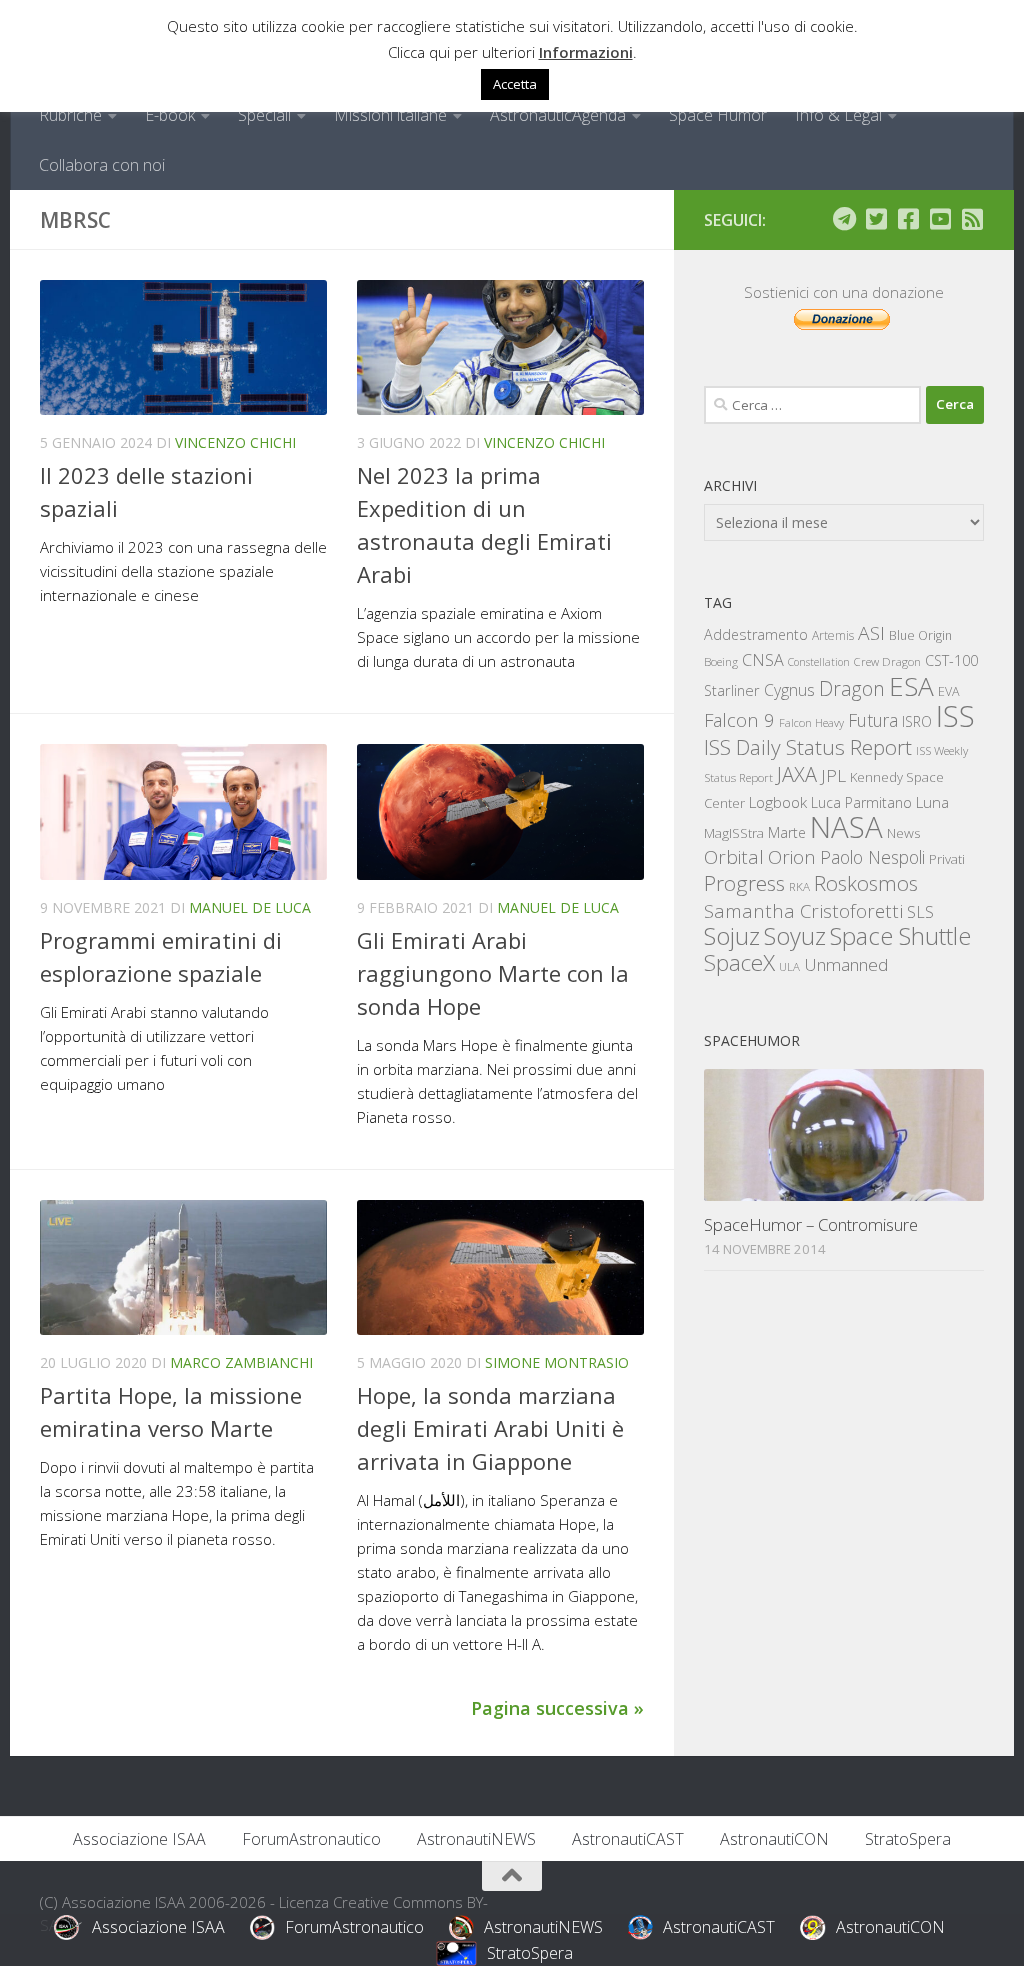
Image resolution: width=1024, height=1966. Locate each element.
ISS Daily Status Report (808, 747)
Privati (947, 859)
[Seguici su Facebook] (908, 219)
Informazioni (586, 52)
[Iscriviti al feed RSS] (972, 219)
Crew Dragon (887, 661)
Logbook (778, 802)
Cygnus (789, 690)
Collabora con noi (102, 165)
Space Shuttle (900, 935)
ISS (955, 715)
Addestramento (756, 634)
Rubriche (70, 115)
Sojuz (732, 935)
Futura (873, 720)
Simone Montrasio (557, 1362)
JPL (833, 775)
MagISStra (734, 833)
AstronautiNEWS (476, 1839)
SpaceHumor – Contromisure (811, 1224)
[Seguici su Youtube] (940, 219)
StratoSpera (908, 1839)
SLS (920, 912)
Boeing (721, 661)
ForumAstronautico (311, 1839)
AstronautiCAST (628, 1839)
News (904, 832)
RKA (799, 886)
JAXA (797, 774)
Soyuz (795, 936)
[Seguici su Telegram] (844, 219)
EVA (949, 691)
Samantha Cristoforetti (803, 910)
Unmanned (846, 964)
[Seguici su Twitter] (876, 219)
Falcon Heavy (811, 722)
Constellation (819, 662)
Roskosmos (866, 883)
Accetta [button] (515, 84)
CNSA (763, 660)
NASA (846, 827)
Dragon (852, 688)
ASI (871, 633)
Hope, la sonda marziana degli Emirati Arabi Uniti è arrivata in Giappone (490, 1428)
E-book (170, 115)
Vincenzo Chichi (235, 442)
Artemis (833, 635)
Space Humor (718, 115)
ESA (911, 686)
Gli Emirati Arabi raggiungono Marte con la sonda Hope (493, 973)
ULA (789, 966)
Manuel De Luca (250, 907)
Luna (932, 802)
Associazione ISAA (139, 1839)
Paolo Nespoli (872, 857)
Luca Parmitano (861, 802)
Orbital (734, 857)
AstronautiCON (774, 1839)
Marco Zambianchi (241, 1362)
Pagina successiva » (557, 1708)
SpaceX (739, 962)
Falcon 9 (739, 719)
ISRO (917, 721)
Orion (792, 857)
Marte (787, 832)
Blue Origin (920, 635)
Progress (744, 883)
